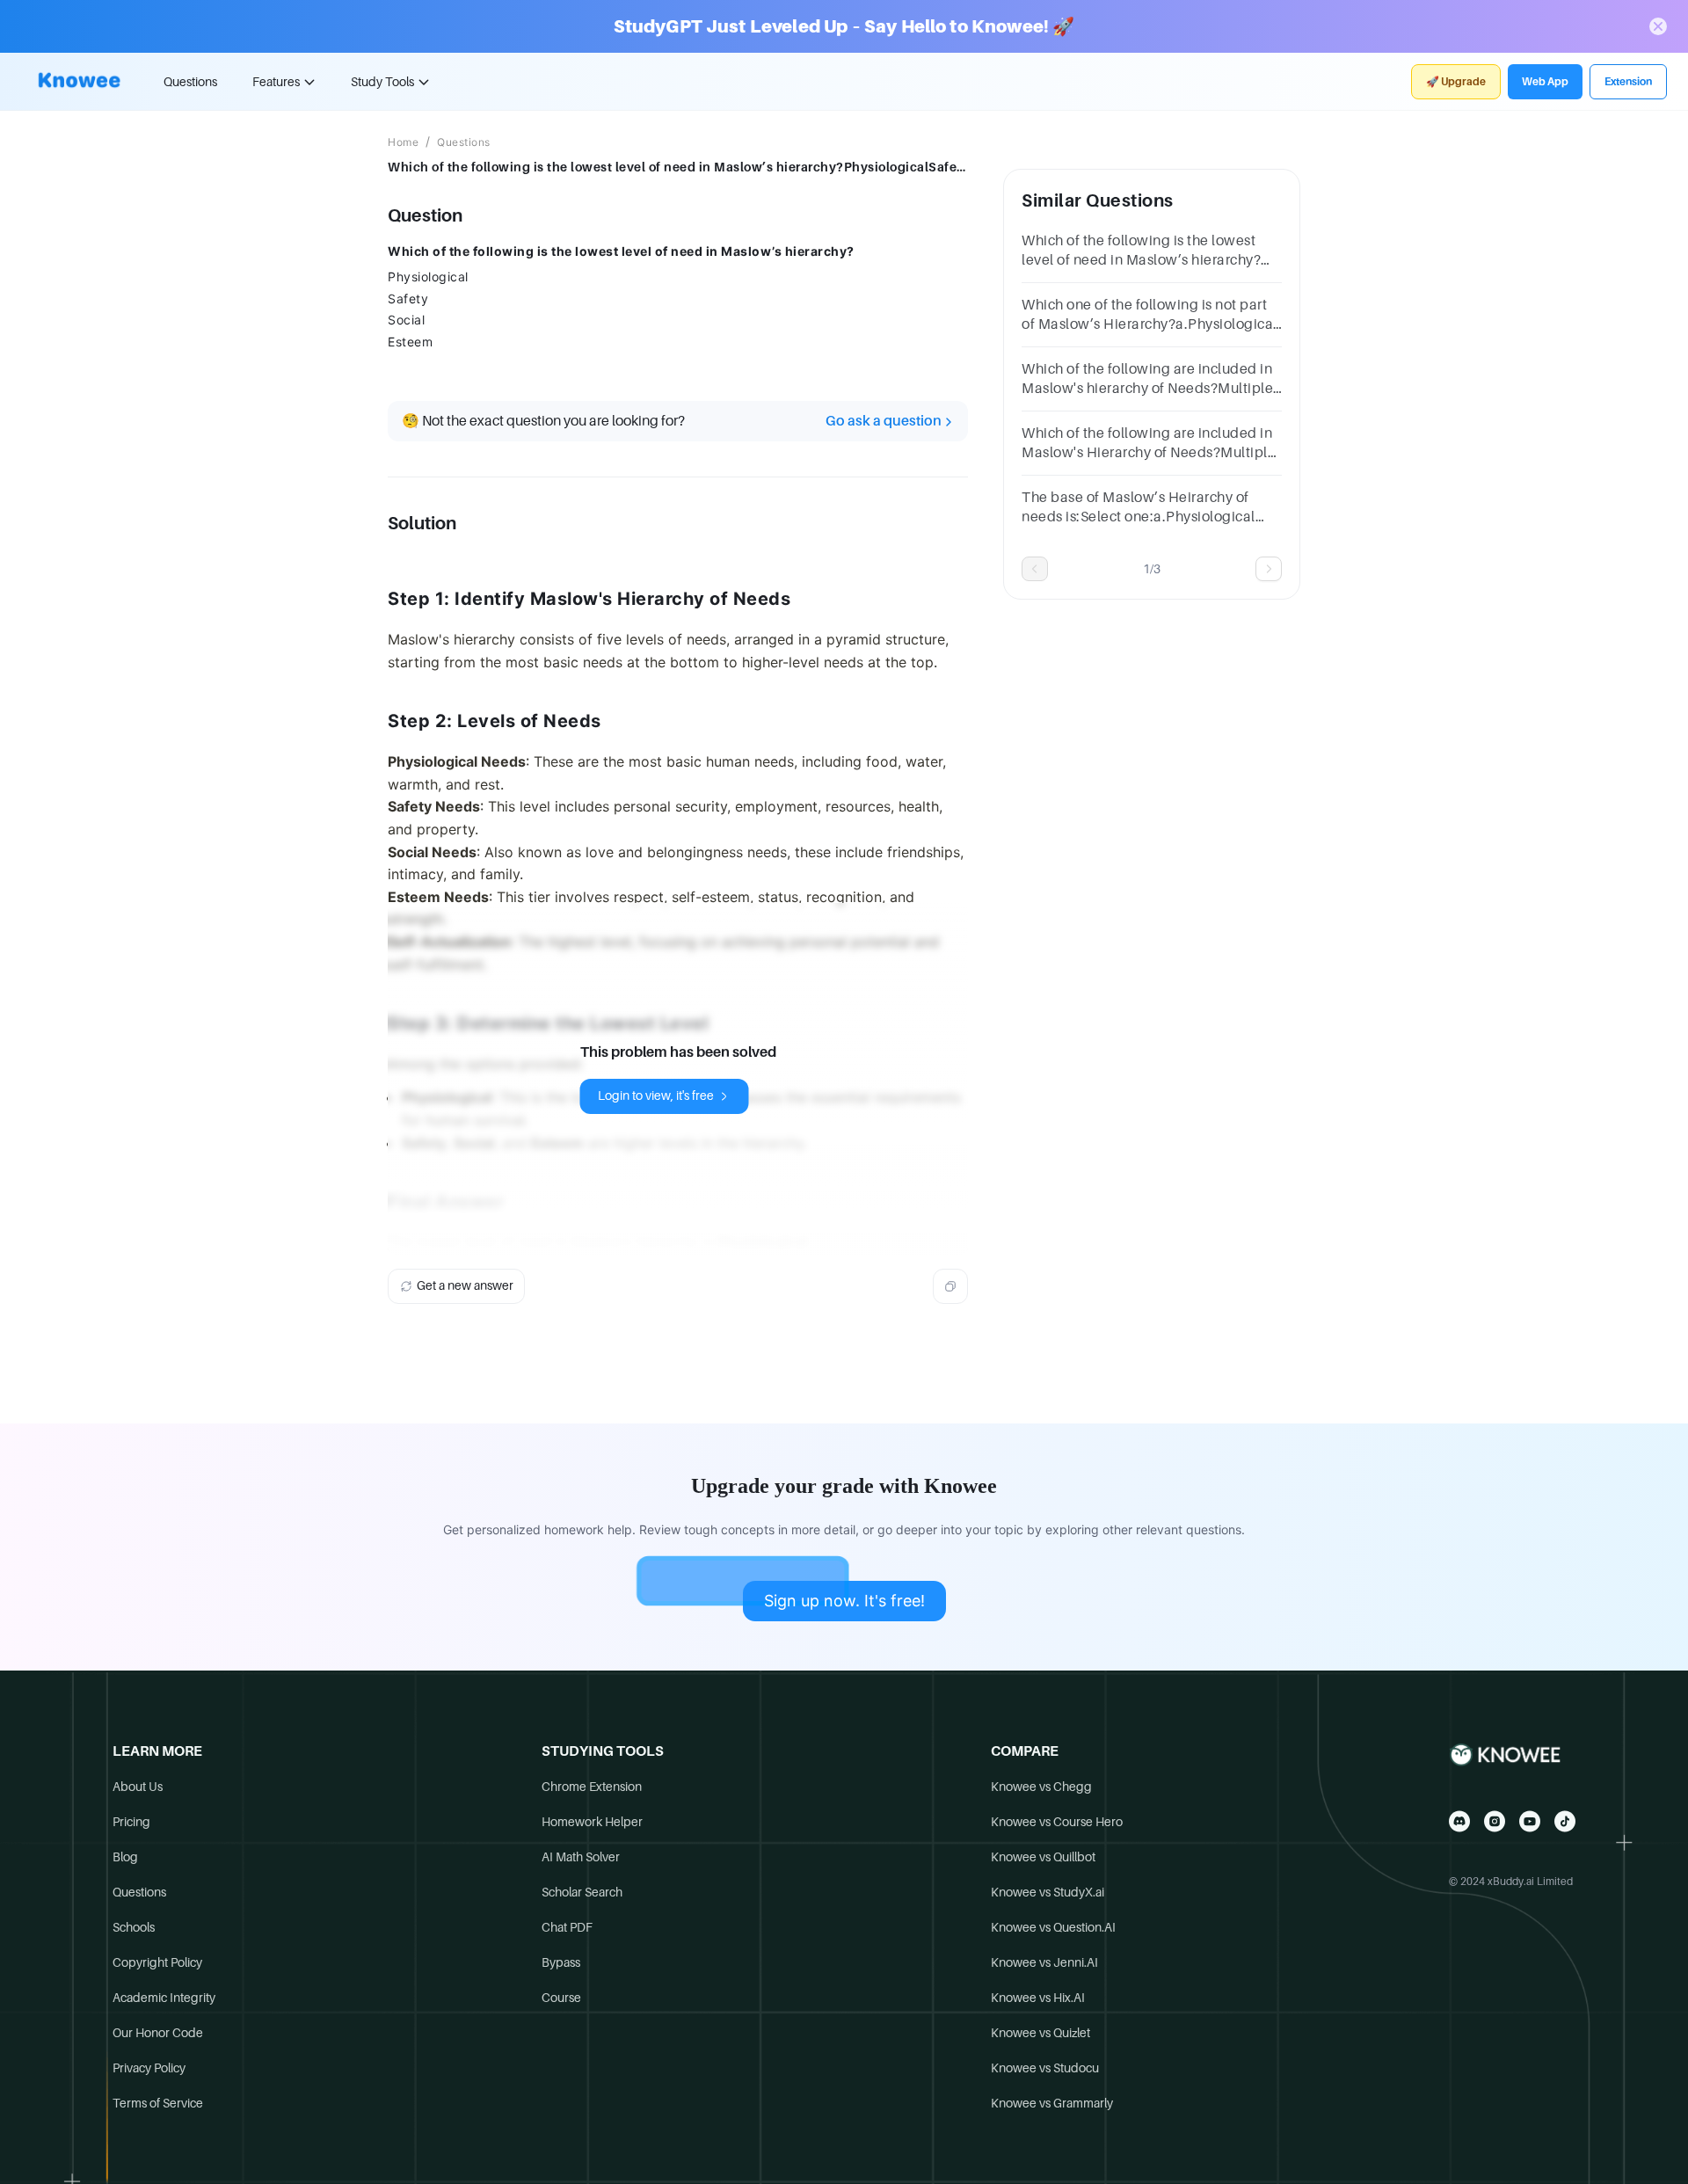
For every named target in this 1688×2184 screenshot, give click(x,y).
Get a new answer (465, 1285)
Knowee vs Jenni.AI (1044, 1962)
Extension (1628, 82)
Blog (125, 1857)
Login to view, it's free (656, 1096)
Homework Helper (592, 1822)
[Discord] (1459, 1821)
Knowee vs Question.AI (1053, 1927)
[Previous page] (1035, 569)
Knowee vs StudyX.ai (1048, 1892)
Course (561, 1998)
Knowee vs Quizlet (1040, 2033)
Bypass (561, 1962)
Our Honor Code (158, 2033)
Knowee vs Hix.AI (1038, 1998)
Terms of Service (158, 2103)
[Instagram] (1495, 1821)
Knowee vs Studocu (1045, 2068)
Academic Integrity (164, 1998)
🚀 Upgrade (1456, 82)
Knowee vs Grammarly (1052, 2103)
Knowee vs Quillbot (1043, 1857)
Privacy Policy (149, 2068)
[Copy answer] (950, 1286)
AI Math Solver (581, 1857)
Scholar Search (582, 1892)
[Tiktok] (1565, 1821)
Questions (190, 82)
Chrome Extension (592, 1787)
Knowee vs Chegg (1041, 1787)
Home (403, 142)
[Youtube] (1530, 1821)
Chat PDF (567, 1927)
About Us (138, 1787)
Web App (1545, 82)
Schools (134, 1927)
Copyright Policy (157, 1962)
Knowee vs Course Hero (1057, 1822)
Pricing (131, 1822)
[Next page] (1269, 569)
